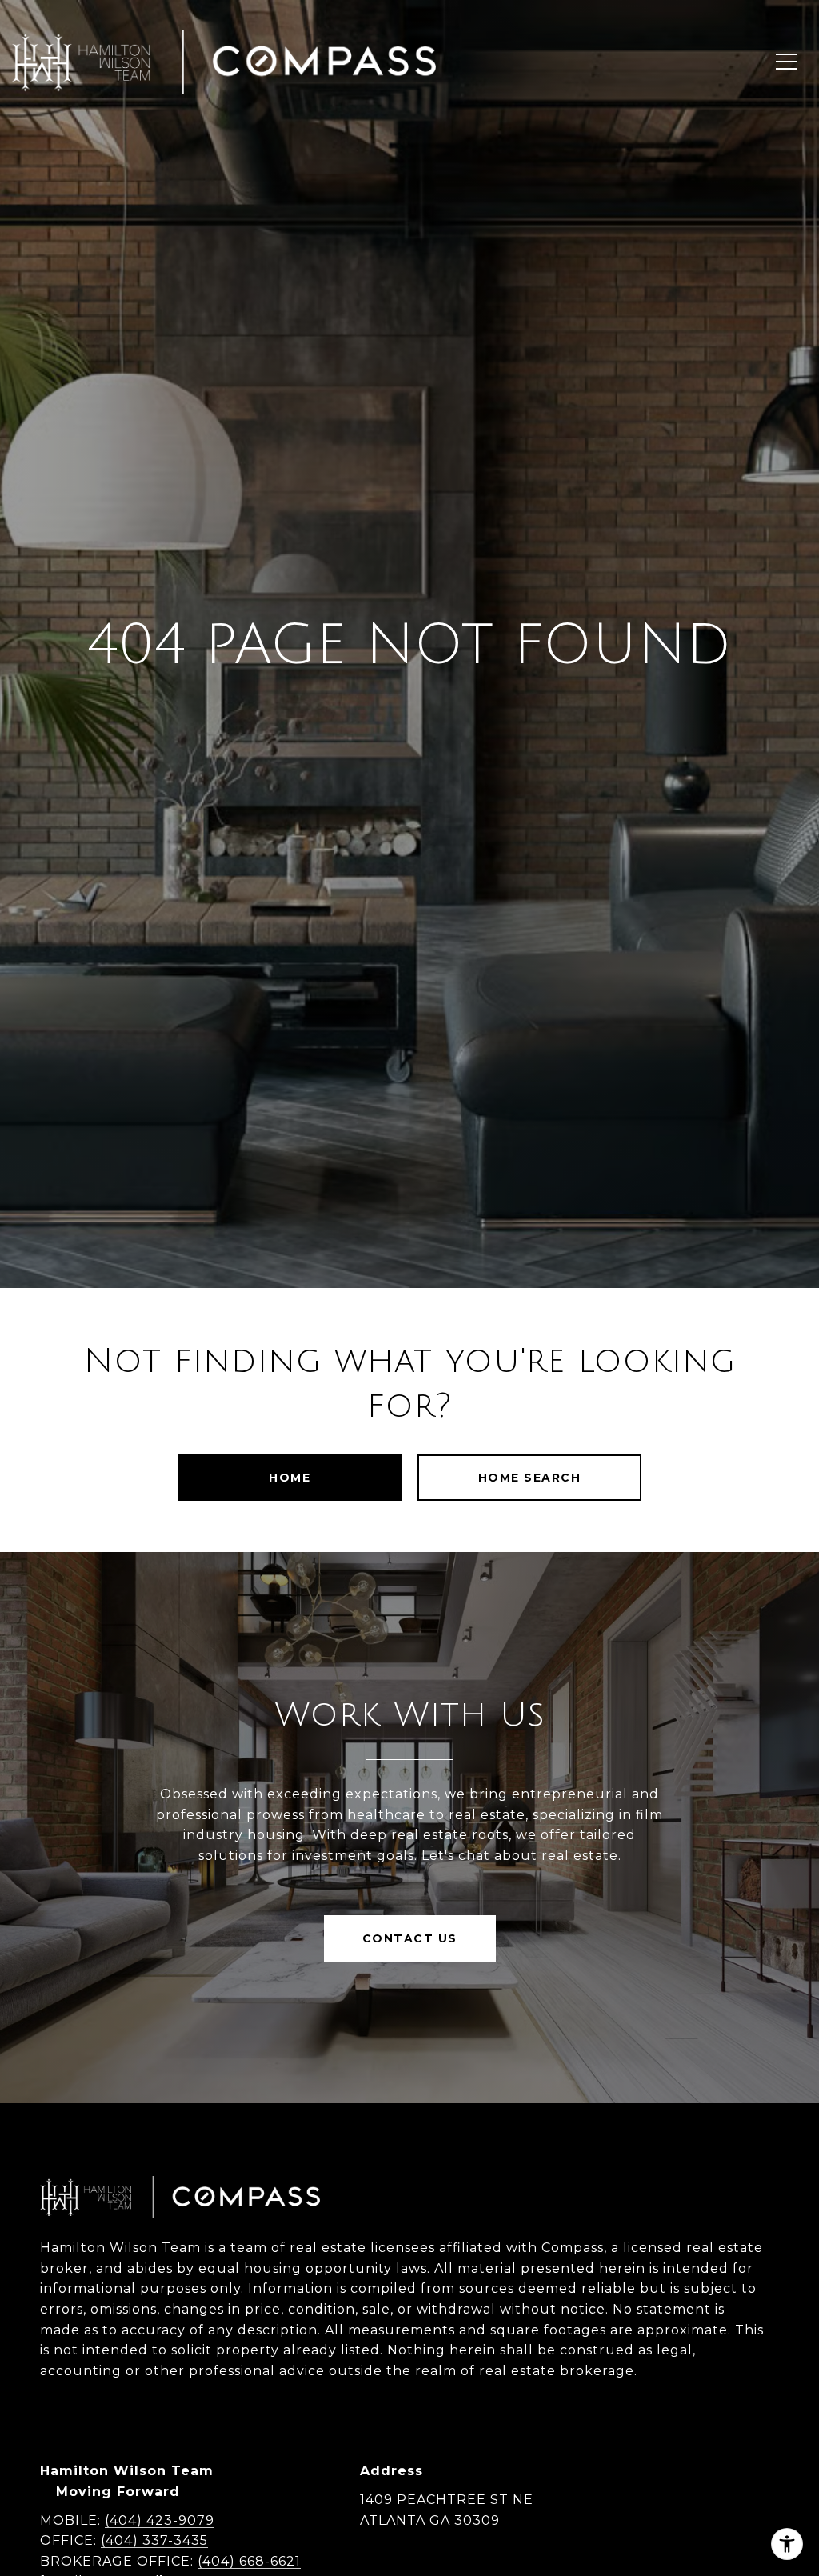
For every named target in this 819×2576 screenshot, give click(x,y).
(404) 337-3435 (154, 2540)
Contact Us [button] (410, 1938)
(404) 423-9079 (160, 2520)
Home (290, 1478)
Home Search (530, 1478)
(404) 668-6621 (249, 2561)
